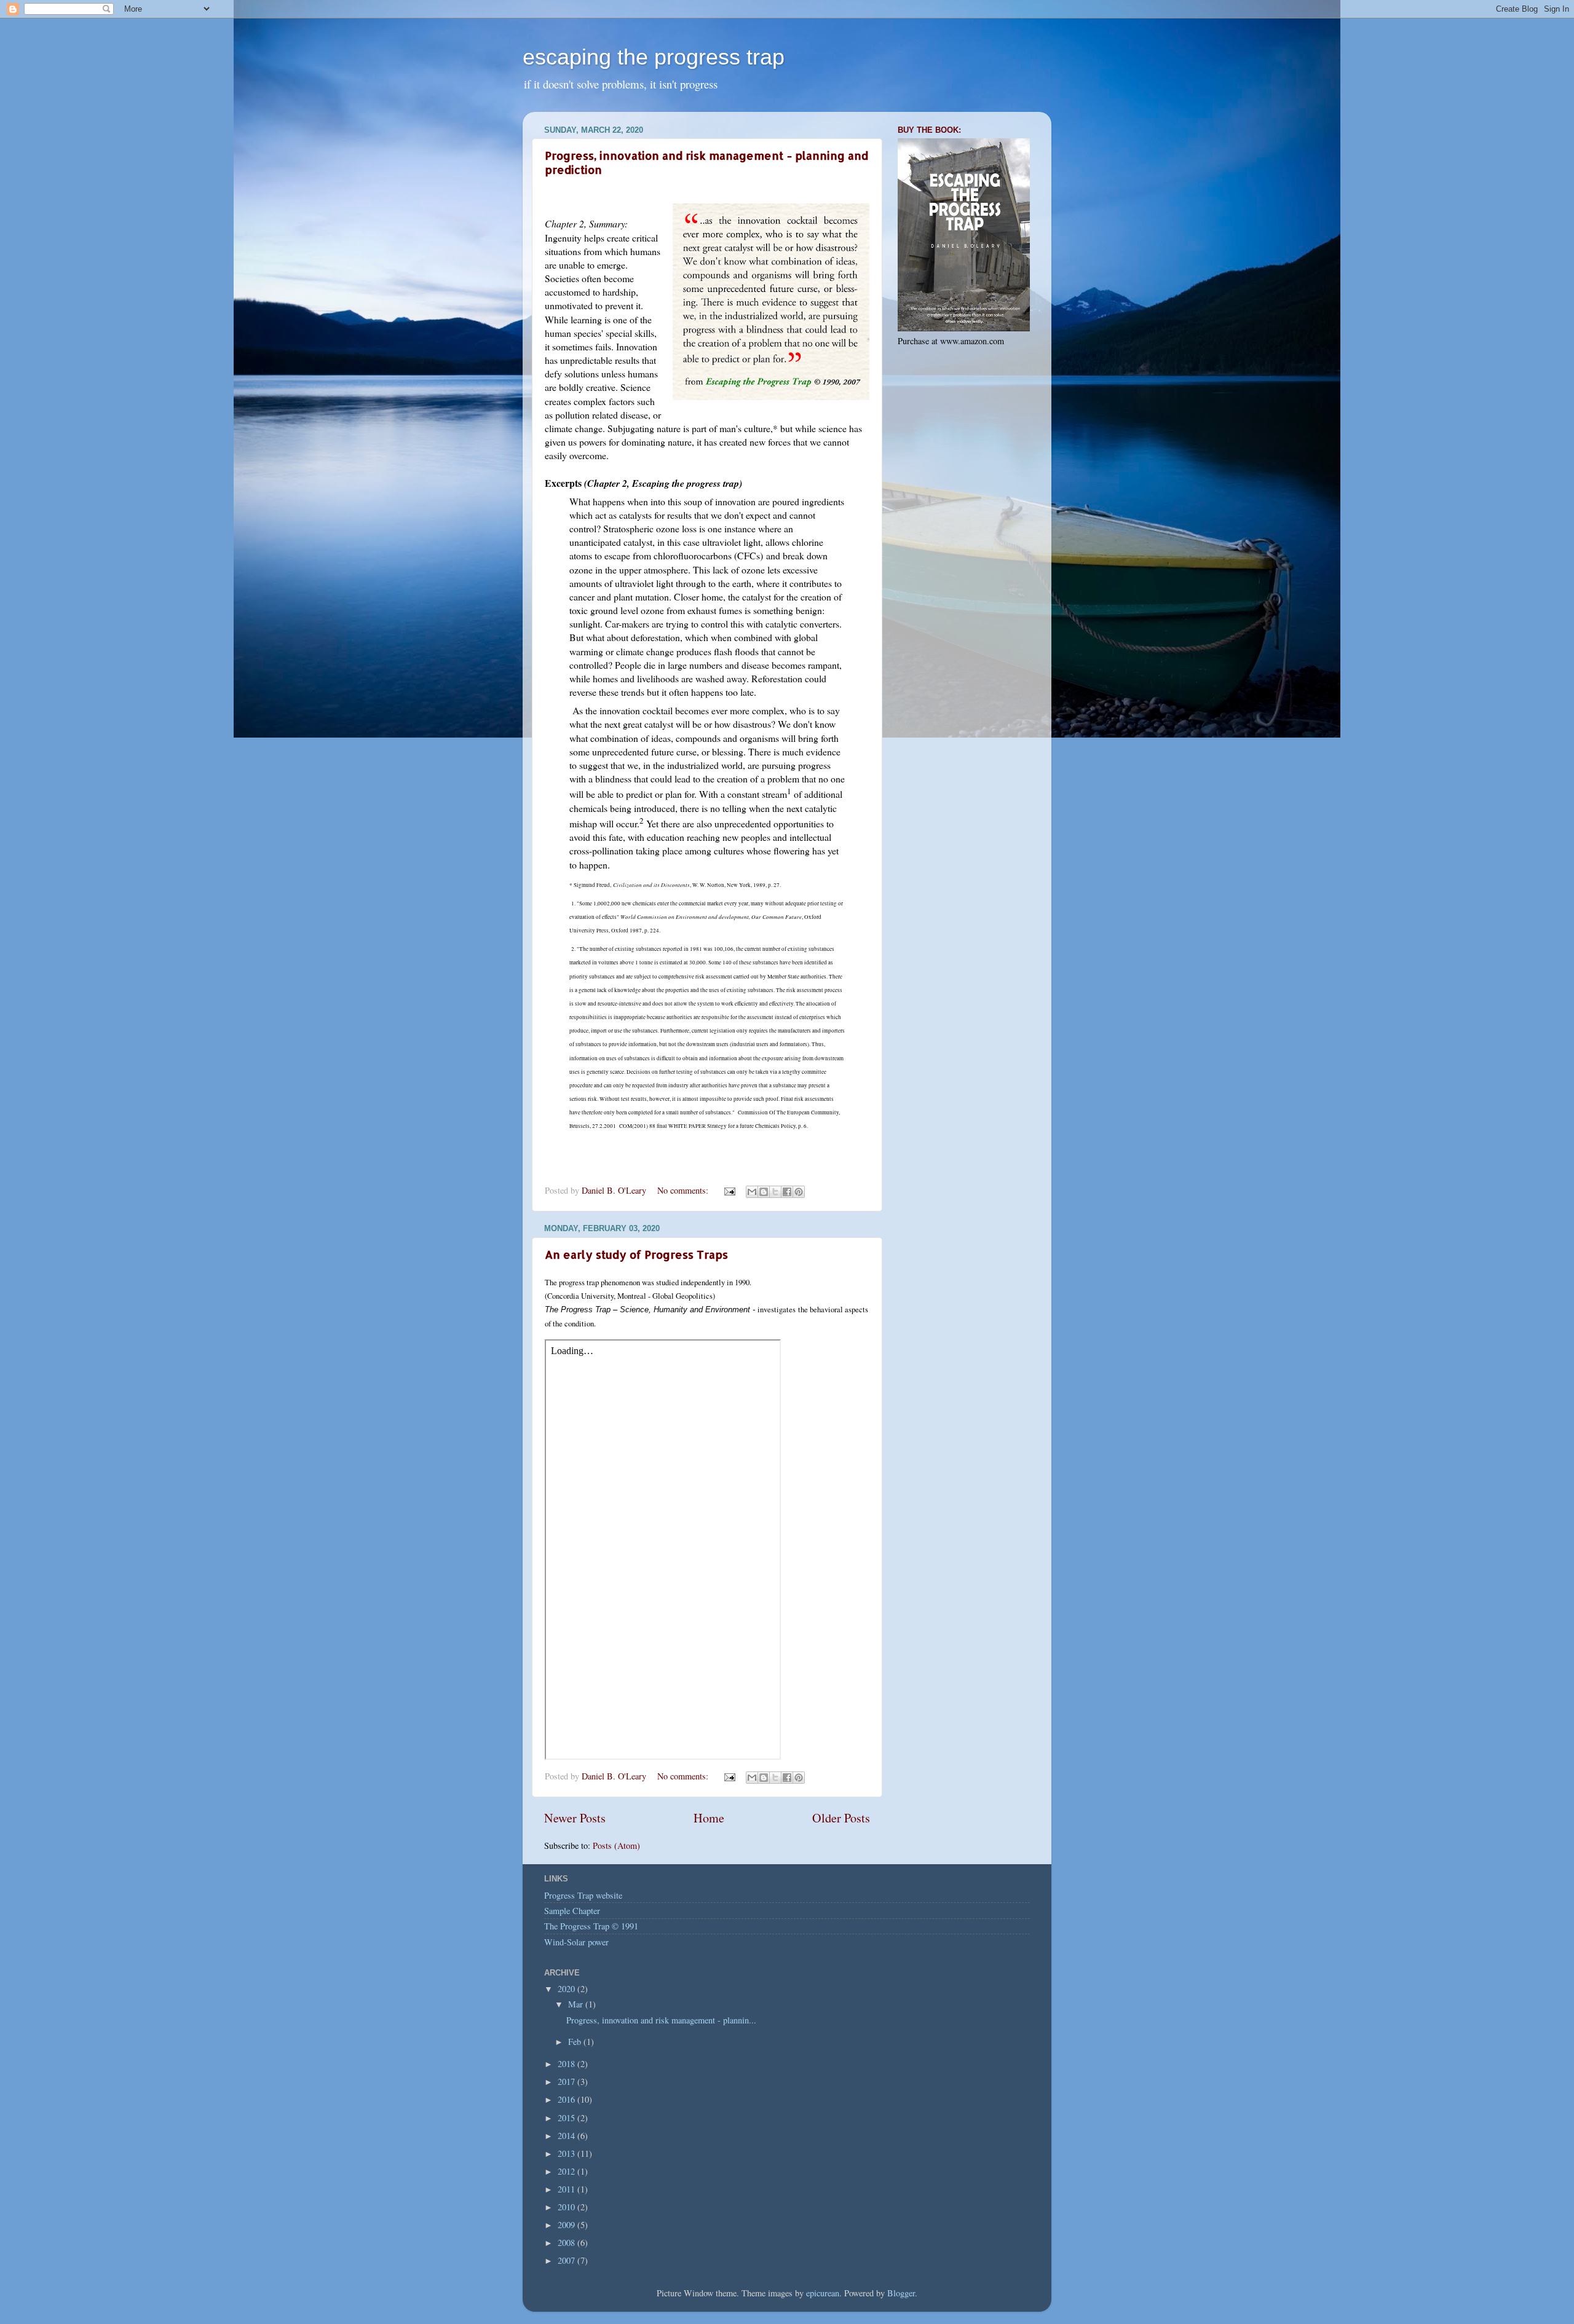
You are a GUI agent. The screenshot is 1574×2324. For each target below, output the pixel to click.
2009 (568, 2225)
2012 (568, 2171)
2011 (568, 2189)
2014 (568, 2136)
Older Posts (841, 1818)
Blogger (901, 2293)
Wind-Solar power (576, 1942)
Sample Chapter (572, 1911)
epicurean (823, 2293)
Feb (576, 2042)
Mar (577, 2004)
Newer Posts (575, 1818)
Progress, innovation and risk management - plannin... (661, 2020)
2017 (568, 2082)
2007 (568, 2260)
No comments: (684, 1190)
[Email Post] (729, 1190)
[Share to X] (775, 1192)
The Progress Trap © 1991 (591, 1926)
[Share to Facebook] (787, 1192)
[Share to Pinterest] (799, 1192)
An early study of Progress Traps (636, 1254)
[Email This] (752, 1192)
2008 (568, 2243)
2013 (568, 2153)
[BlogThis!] (764, 1192)
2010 (568, 2207)
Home (709, 1818)
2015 (568, 2118)
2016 (568, 2099)
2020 (568, 1989)
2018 (568, 2064)
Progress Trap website (583, 1895)
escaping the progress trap (654, 57)
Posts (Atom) (616, 1845)
